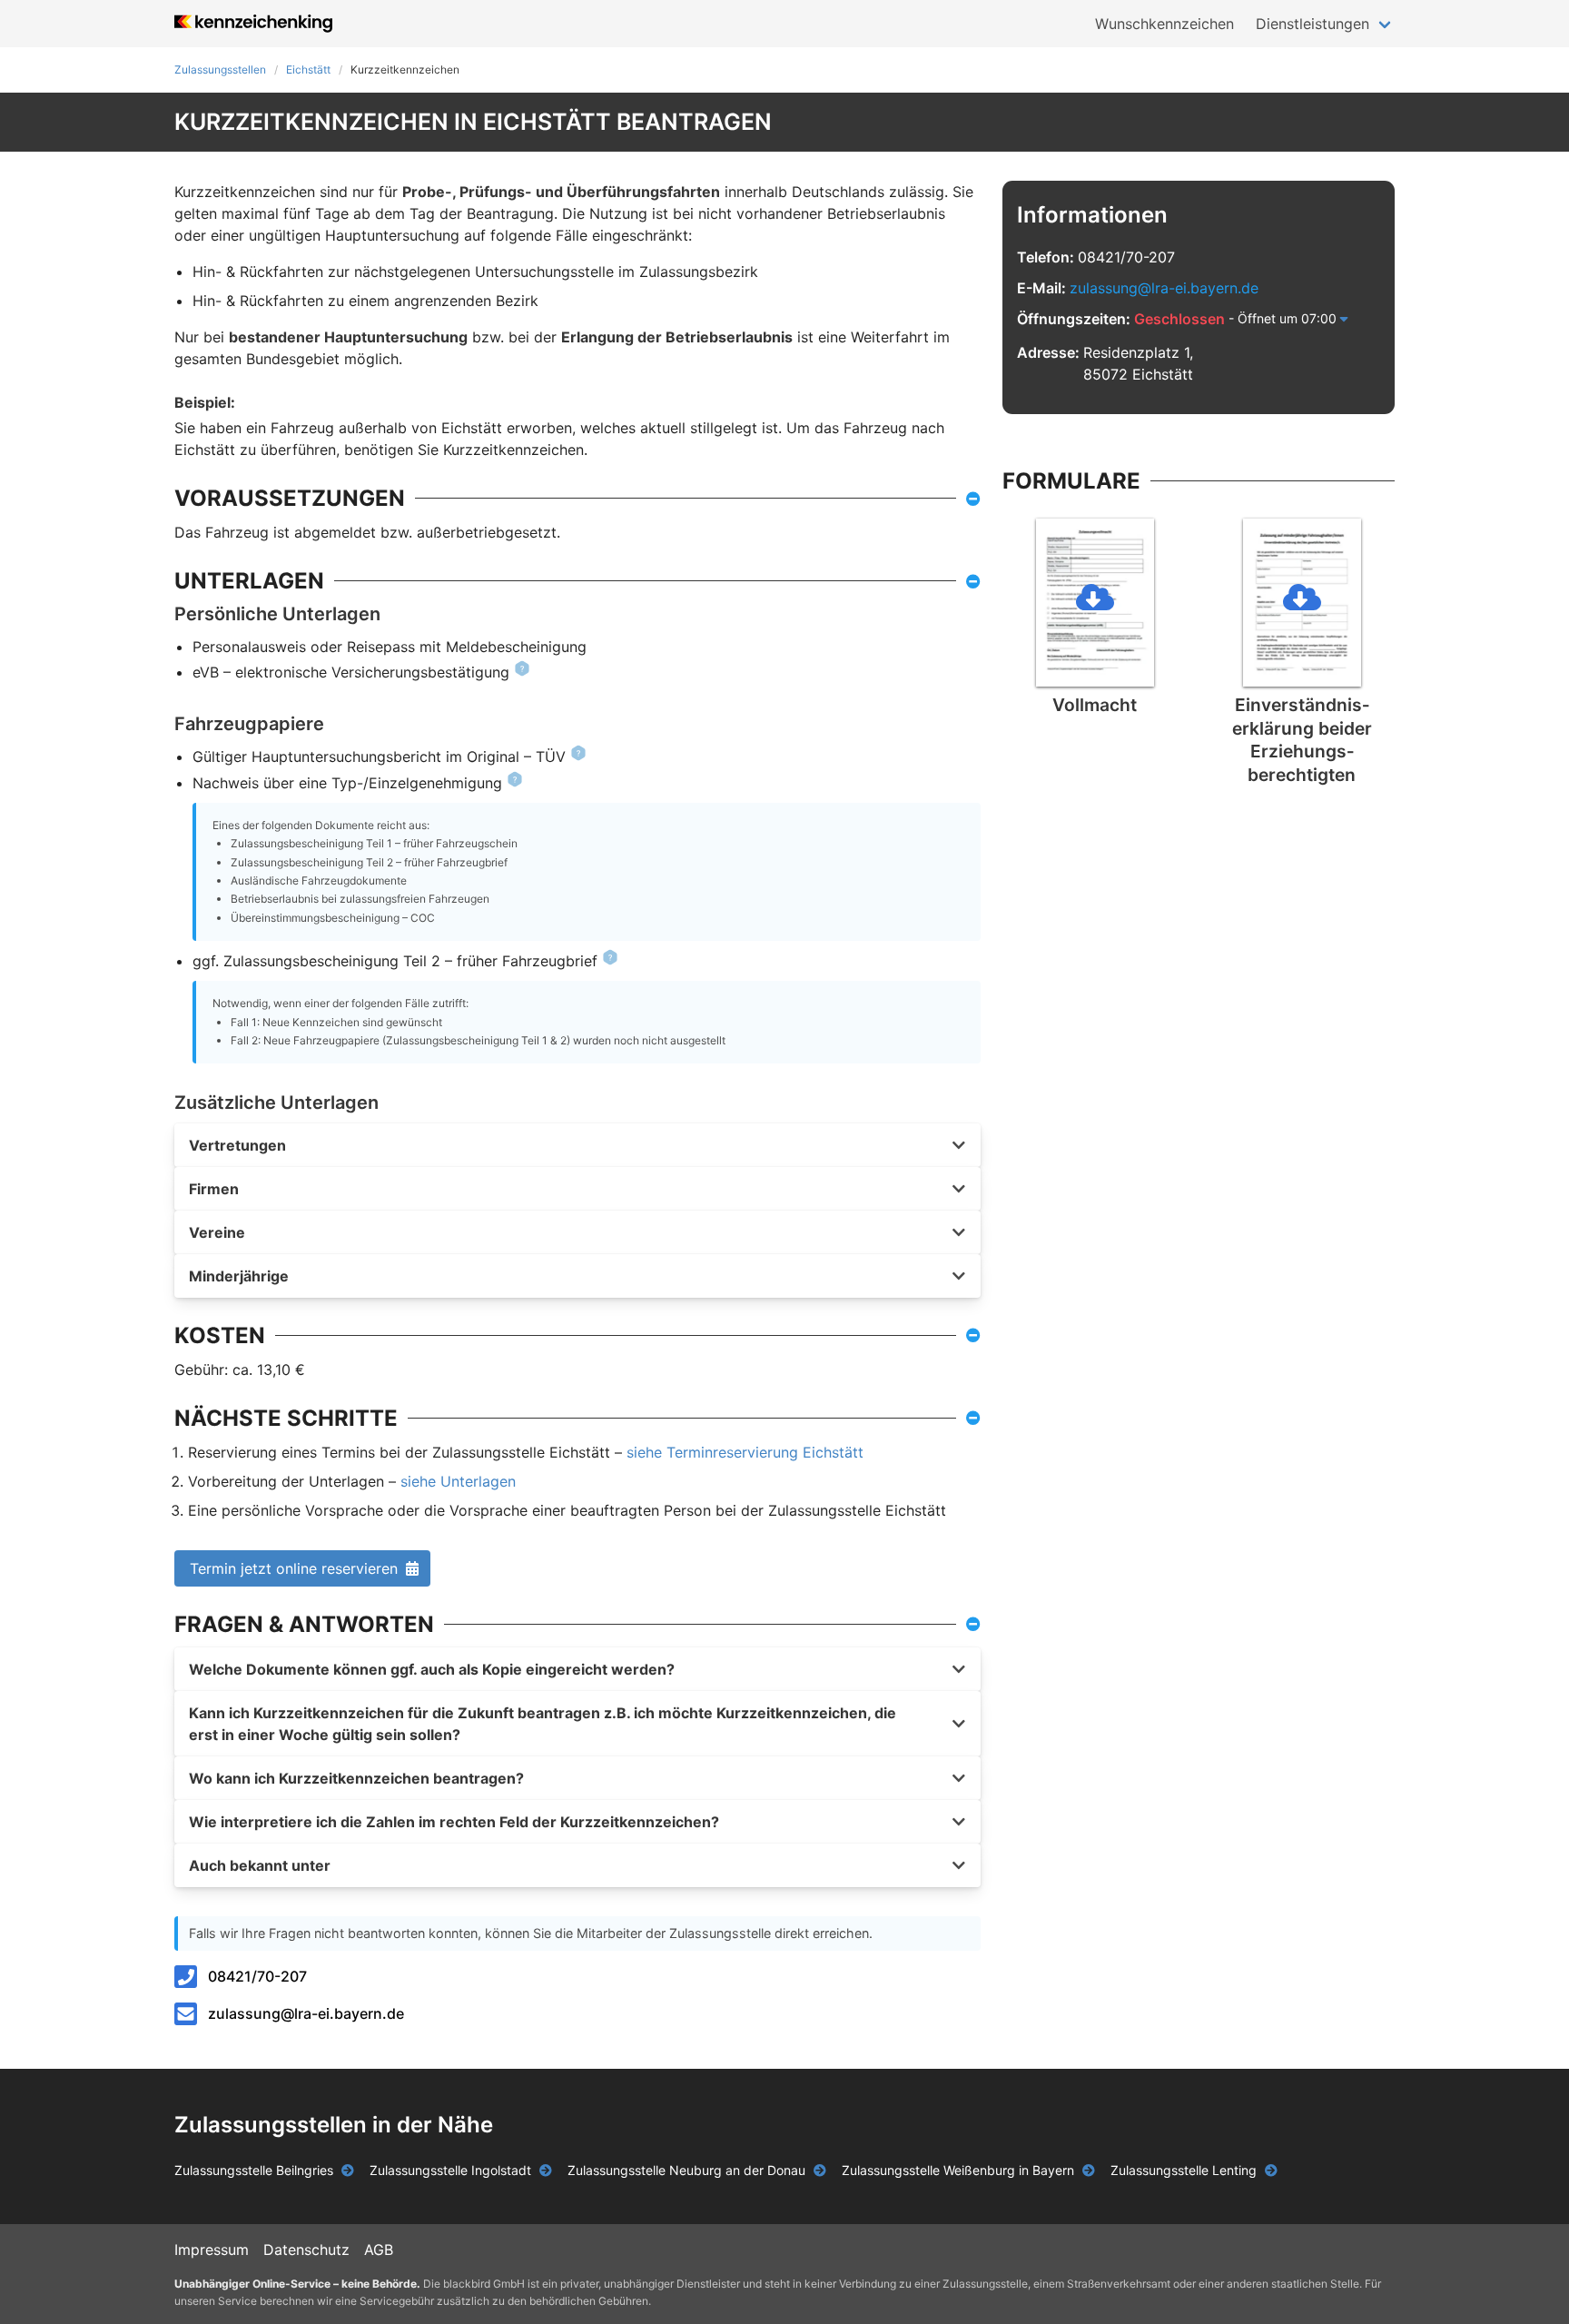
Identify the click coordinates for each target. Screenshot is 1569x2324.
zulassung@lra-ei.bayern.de (306, 2013)
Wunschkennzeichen (1164, 24)
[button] (577, 1145)
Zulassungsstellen (220, 69)
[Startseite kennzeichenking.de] (253, 24)
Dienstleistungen (1312, 24)
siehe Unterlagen (458, 1481)
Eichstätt (308, 69)
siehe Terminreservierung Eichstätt (745, 1452)
